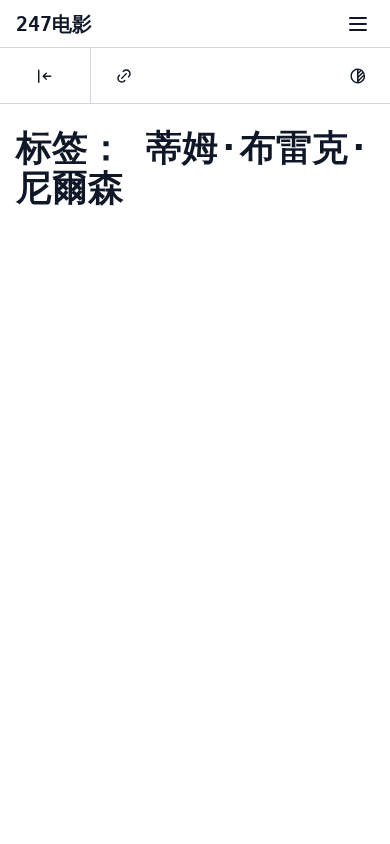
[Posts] (45, 76)
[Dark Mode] (358, 76)
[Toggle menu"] (358, 24)
